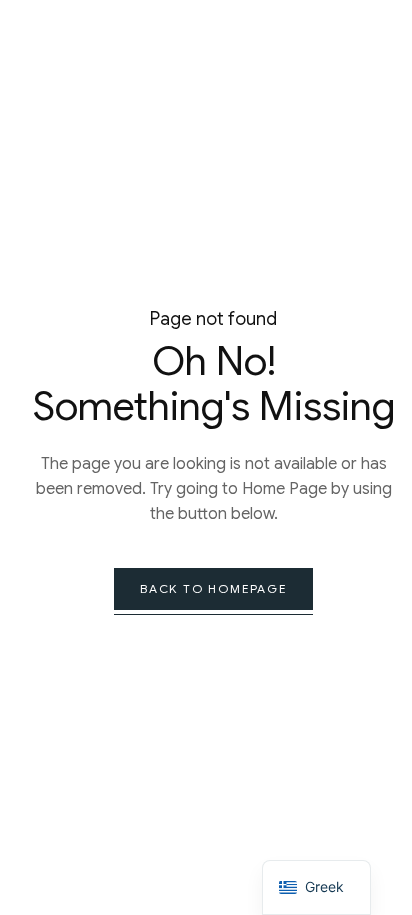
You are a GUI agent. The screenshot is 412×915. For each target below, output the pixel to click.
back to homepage (213, 588)
